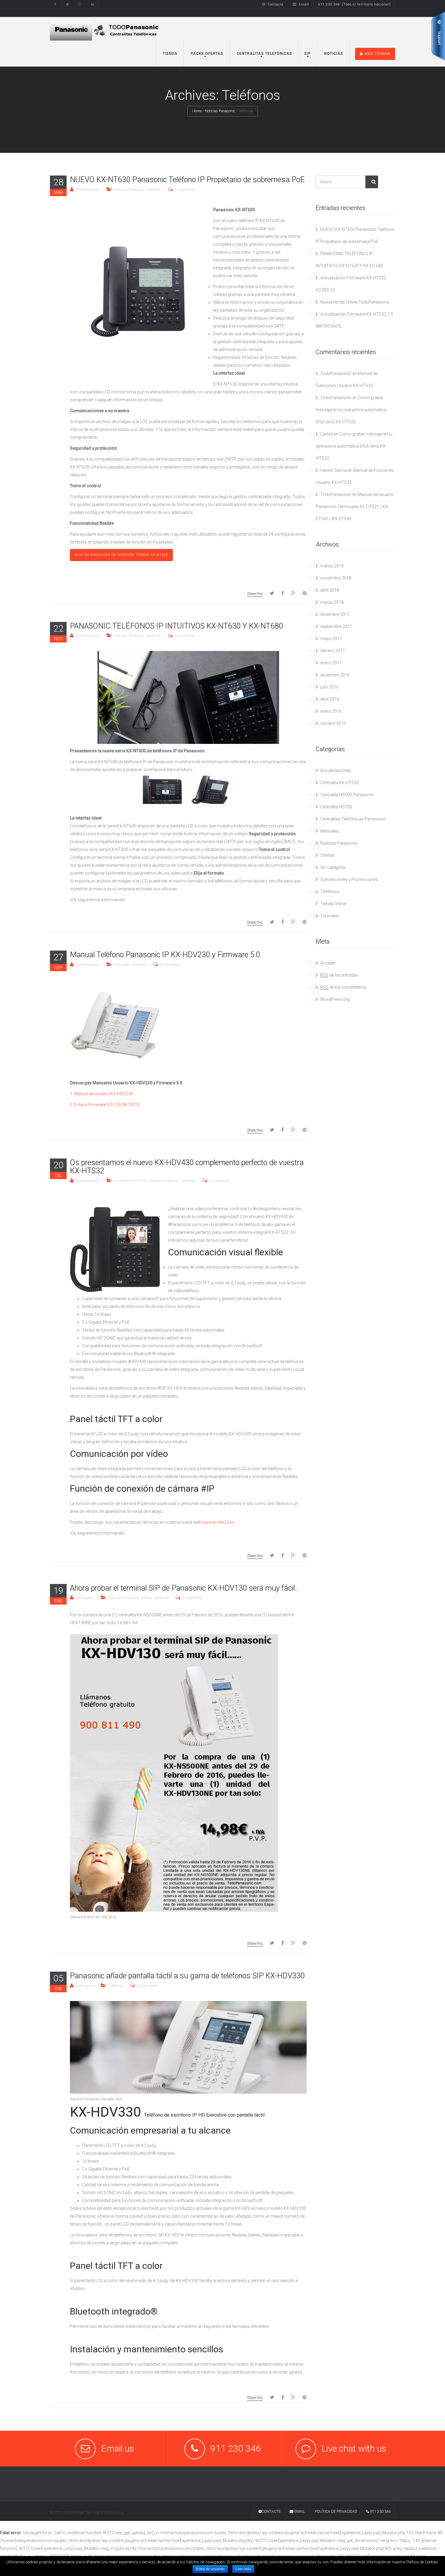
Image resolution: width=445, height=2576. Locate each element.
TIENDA (170, 54)
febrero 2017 (333, 651)
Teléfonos (154, 190)
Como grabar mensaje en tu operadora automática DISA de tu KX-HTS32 (351, 410)
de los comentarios (343, 987)
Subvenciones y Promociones (349, 879)
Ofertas (147, 1598)
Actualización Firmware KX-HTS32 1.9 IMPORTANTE (354, 320)
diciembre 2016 (335, 675)
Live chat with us (354, 2448)
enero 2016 (331, 711)
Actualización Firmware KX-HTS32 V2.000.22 (351, 284)
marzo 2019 (332, 566)
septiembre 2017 (336, 626)
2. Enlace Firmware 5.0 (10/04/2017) (105, 1105)
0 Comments (185, 190)
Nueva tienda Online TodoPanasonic (355, 302)
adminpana (85, 1598)
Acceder (328, 963)
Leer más (243, 2569)
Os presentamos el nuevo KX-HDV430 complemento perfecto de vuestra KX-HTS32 (187, 1167)
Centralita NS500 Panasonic (347, 795)
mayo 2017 (331, 639)
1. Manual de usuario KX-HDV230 (101, 1094)
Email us (118, 2448)
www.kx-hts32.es (219, 1522)
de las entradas (339, 975)
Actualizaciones (336, 770)
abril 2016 (330, 699)
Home (197, 111)
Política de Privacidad (336, 2512)
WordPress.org (335, 999)
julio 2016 (330, 687)
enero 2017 (331, 663)
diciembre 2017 (335, 614)
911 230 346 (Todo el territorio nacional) (354, 4)
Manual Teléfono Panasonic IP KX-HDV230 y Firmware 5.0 (165, 955)
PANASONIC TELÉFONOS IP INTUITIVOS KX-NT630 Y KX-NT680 (176, 626)
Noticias (333, 54)
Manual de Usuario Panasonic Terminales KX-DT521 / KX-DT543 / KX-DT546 (355, 507)
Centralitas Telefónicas (264, 54)
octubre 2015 (333, 723)
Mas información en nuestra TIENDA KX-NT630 (121, 555)
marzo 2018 (332, 602)
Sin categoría (333, 867)
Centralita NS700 (336, 807)
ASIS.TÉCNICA (377, 54)
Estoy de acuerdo (210, 2569)
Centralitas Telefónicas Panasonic (353, 819)
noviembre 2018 (336, 578)
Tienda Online (333, 904)
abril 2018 (330, 590)
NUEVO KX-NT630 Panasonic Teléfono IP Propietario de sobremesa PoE (187, 180)
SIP (308, 54)
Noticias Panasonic (220, 111)
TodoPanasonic (88, 190)
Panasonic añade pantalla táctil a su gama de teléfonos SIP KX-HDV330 (187, 1976)
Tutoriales (330, 916)
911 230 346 (380, 2512)
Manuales (122, 965)
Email (304, 4)
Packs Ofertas (206, 54)
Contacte (276, 4)
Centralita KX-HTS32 (131, 1181)
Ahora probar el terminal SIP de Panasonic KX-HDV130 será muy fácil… (185, 1588)
